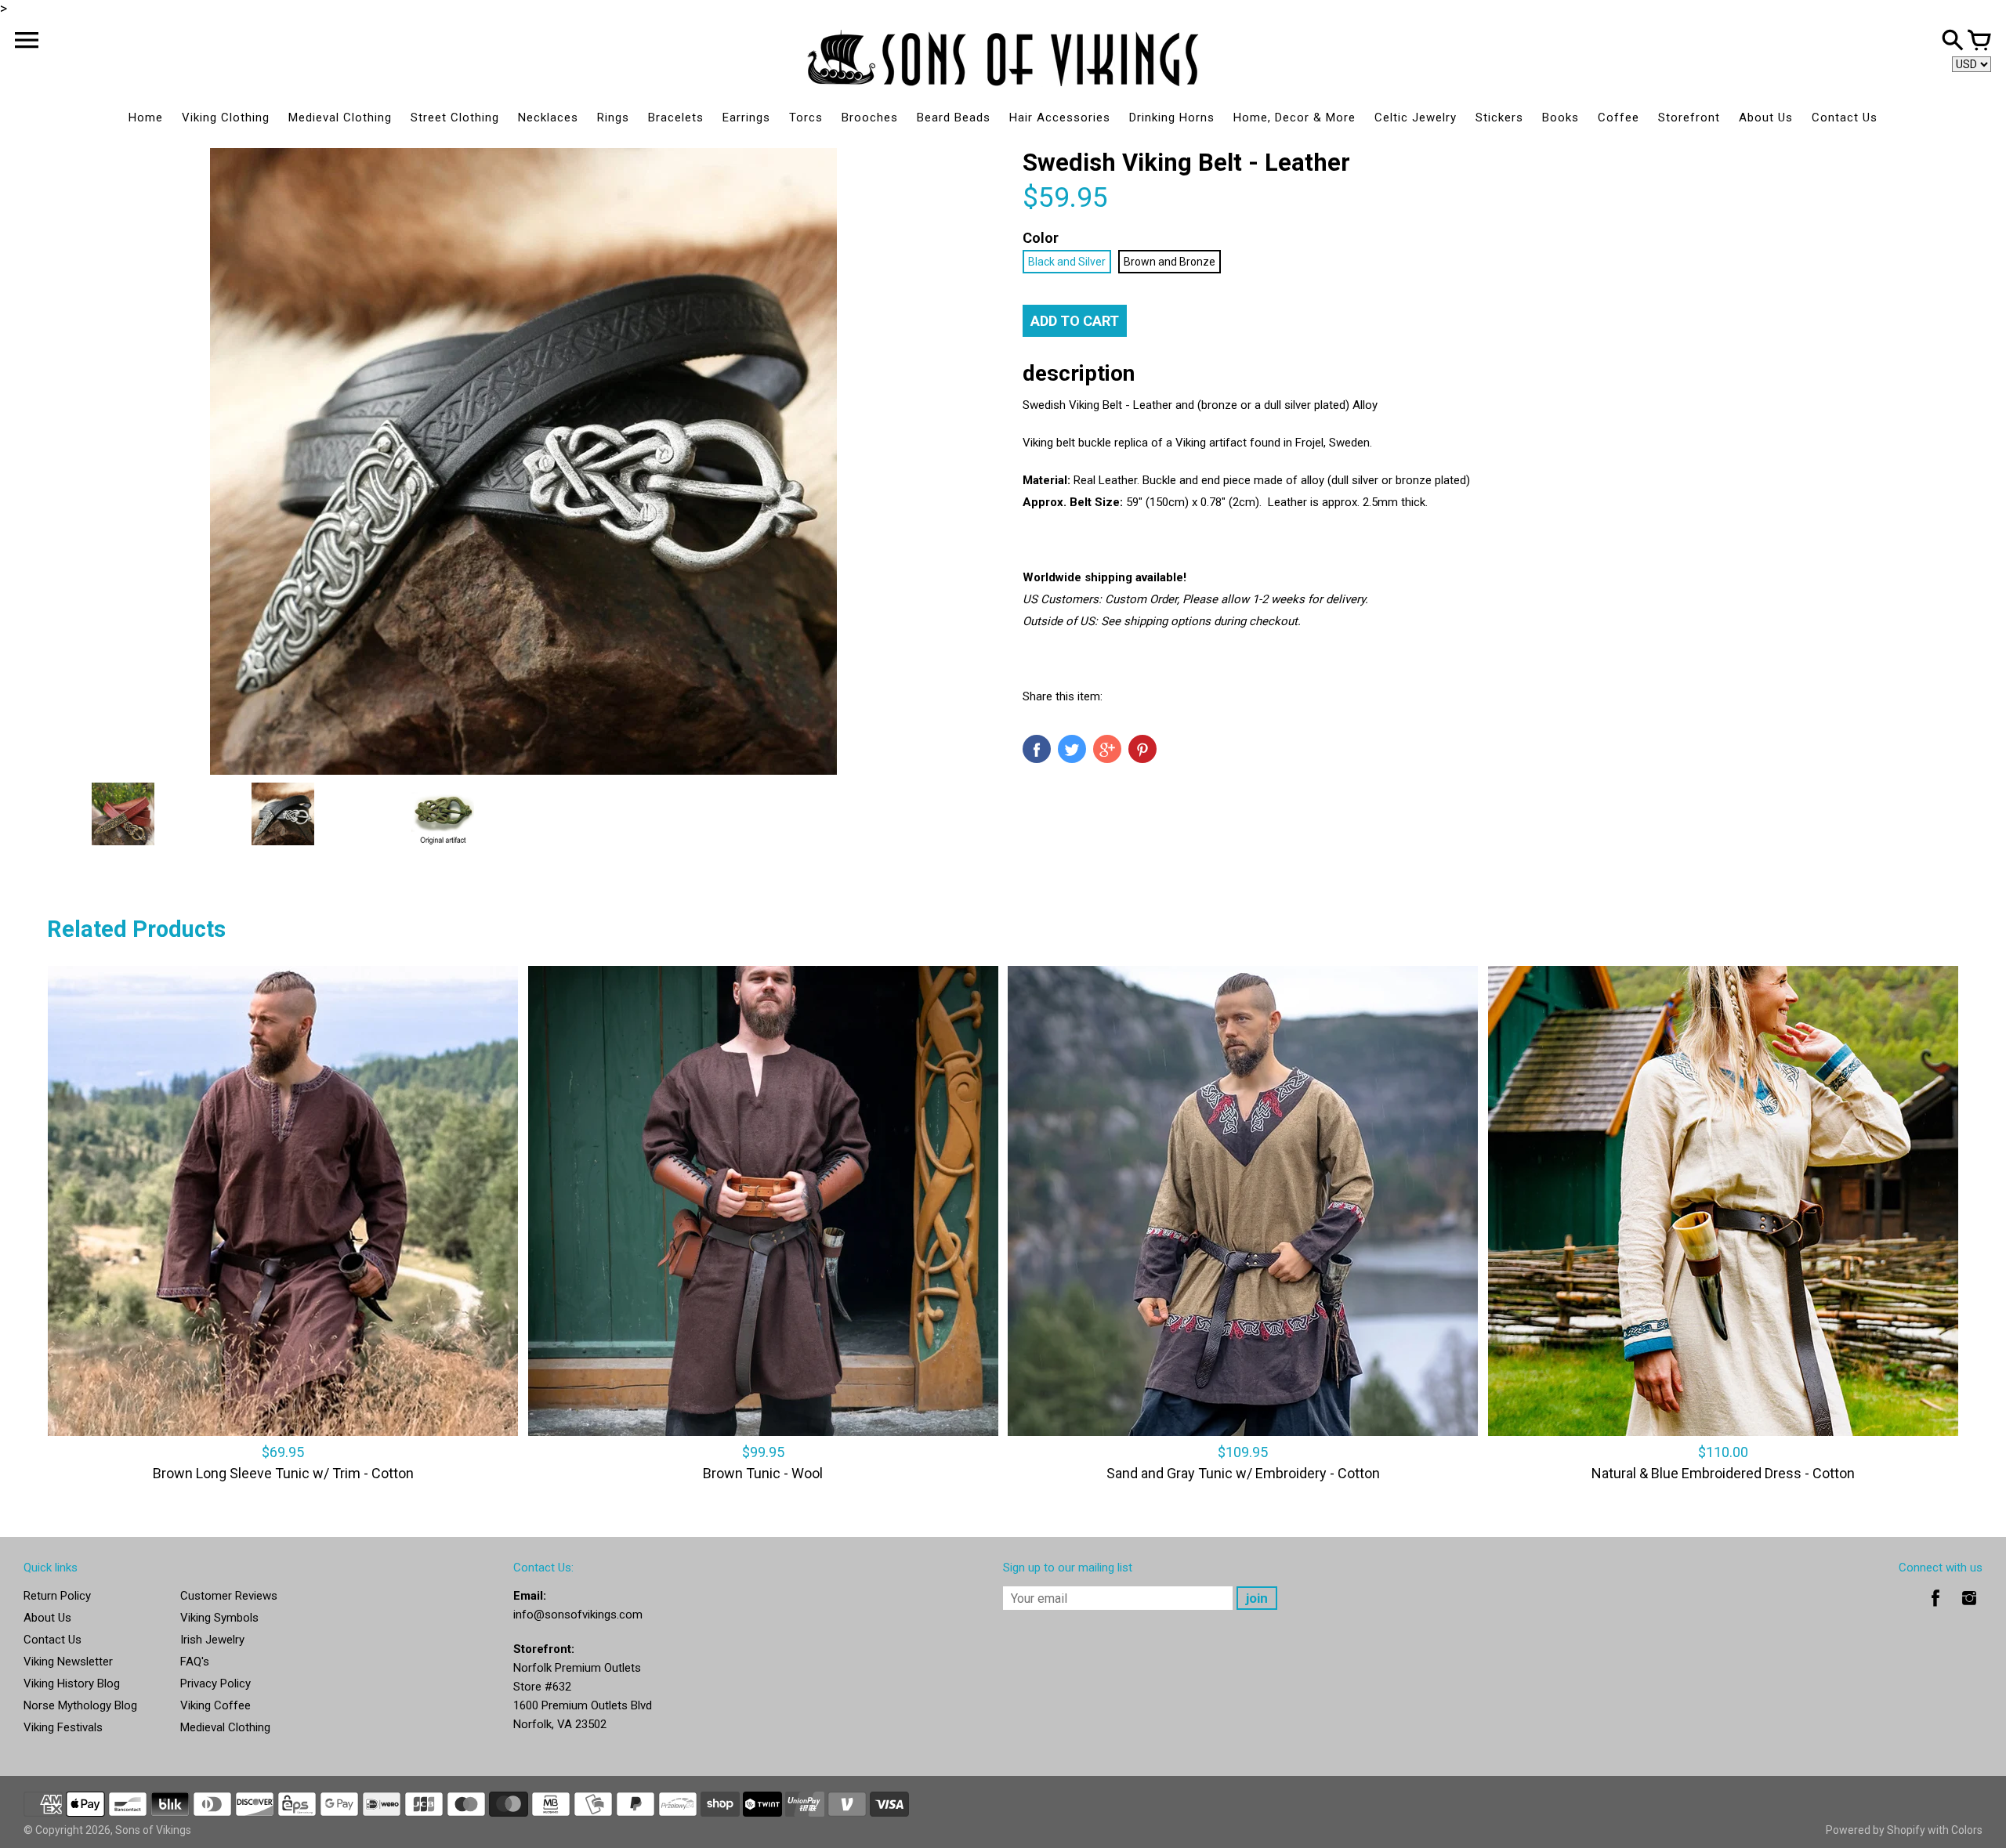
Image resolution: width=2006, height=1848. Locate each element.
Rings (613, 118)
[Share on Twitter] (1072, 749)
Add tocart (1075, 321)
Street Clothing (455, 118)
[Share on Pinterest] (1142, 749)
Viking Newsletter (68, 1662)
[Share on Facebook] (1037, 749)
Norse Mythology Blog (80, 1705)
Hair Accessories (1060, 118)
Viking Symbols (219, 1618)
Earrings (746, 118)
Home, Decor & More (1294, 118)
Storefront (1689, 118)
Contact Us (1845, 118)
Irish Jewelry (212, 1640)
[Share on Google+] (1107, 749)
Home (146, 118)
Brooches (870, 118)
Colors (1967, 1830)
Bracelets (676, 118)
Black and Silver (1067, 262)
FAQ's (195, 1662)
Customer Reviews (229, 1596)
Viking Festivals (63, 1727)
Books (1561, 118)
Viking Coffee (215, 1705)
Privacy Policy (215, 1683)
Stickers (1499, 118)
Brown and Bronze (1170, 262)
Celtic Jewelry (1416, 118)
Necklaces (548, 118)
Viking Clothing (226, 118)
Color (1041, 238)
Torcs (806, 118)
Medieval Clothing (340, 118)
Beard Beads (954, 118)
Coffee (1619, 118)
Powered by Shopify (1876, 1830)
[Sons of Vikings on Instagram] (1969, 1609)
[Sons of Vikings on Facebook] (1935, 1609)
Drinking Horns (1172, 118)
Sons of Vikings (153, 1830)
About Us (1766, 118)
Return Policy (57, 1596)
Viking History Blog (72, 1683)
